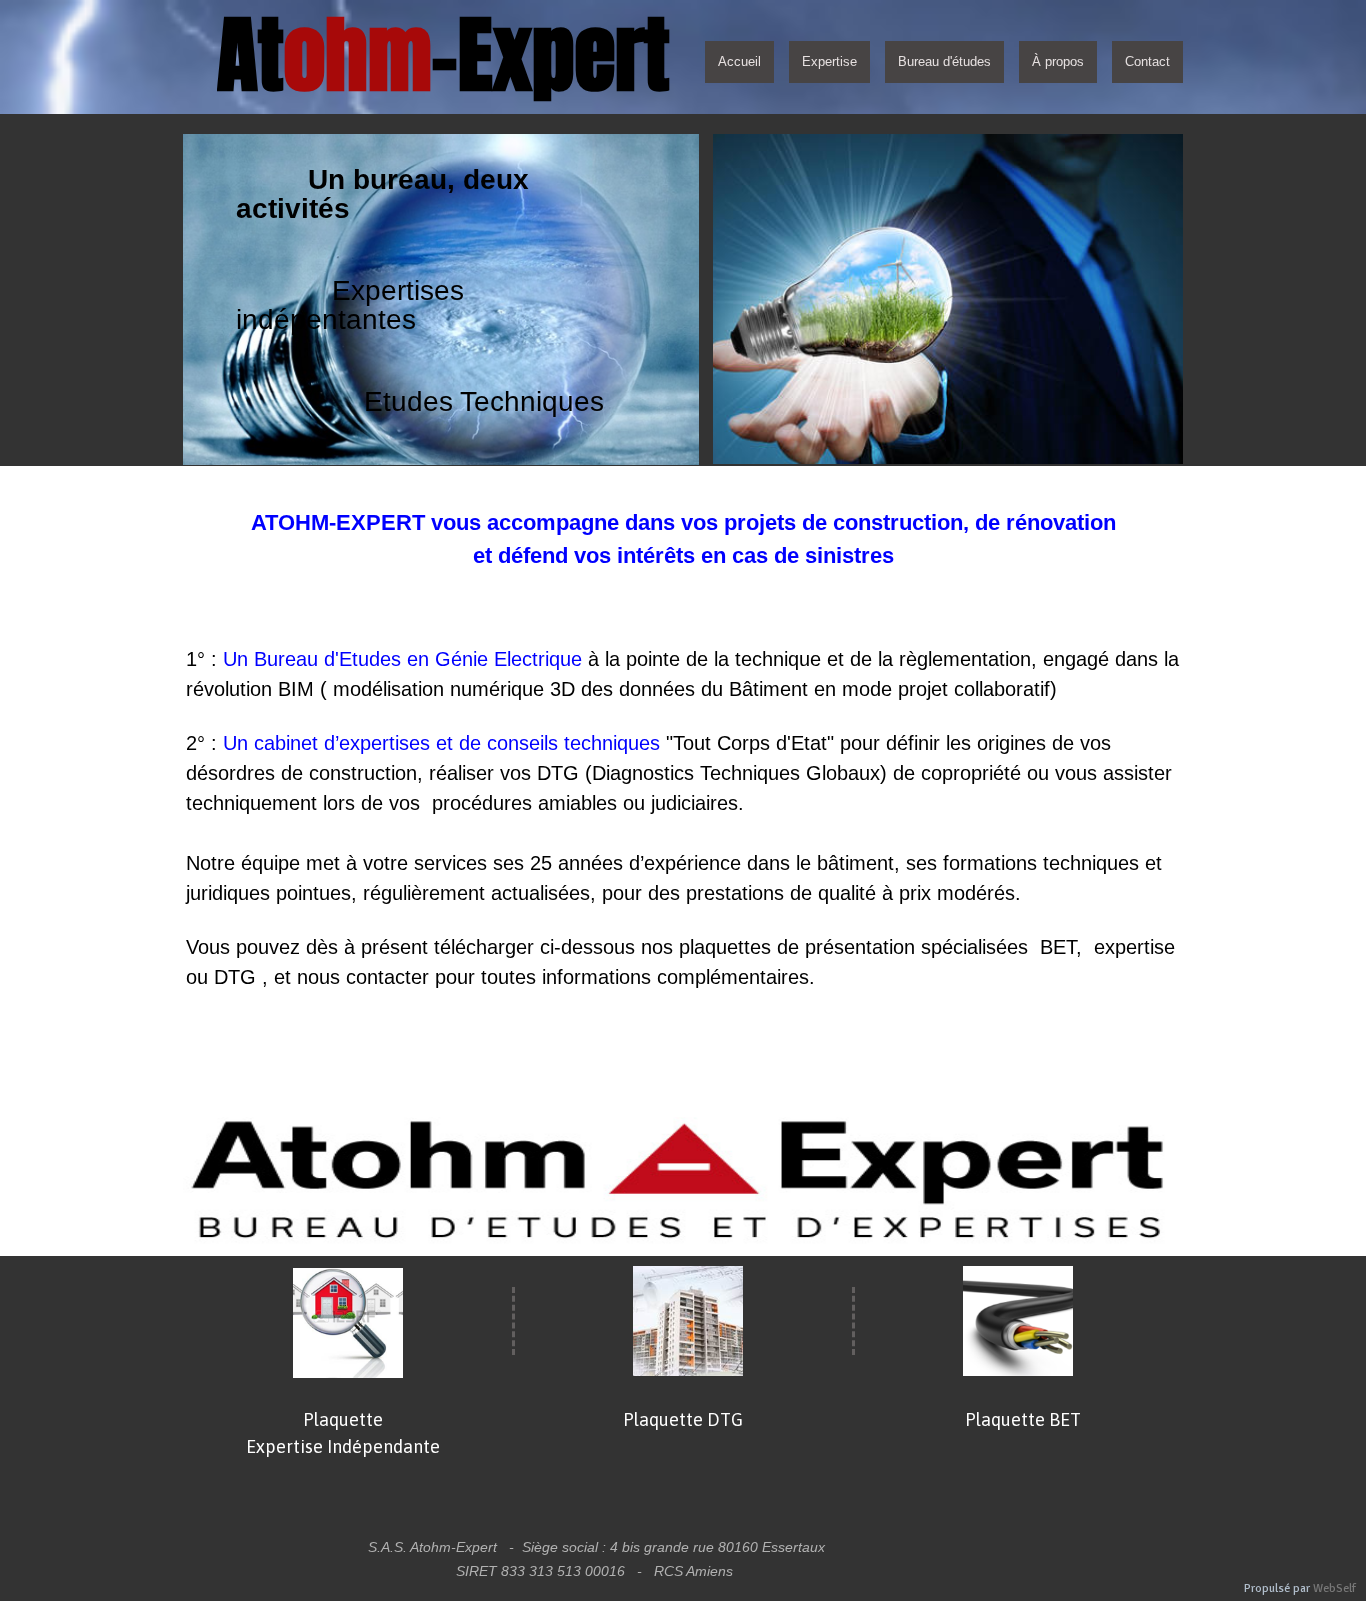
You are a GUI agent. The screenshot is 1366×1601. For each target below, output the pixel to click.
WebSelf (1334, 1588)
